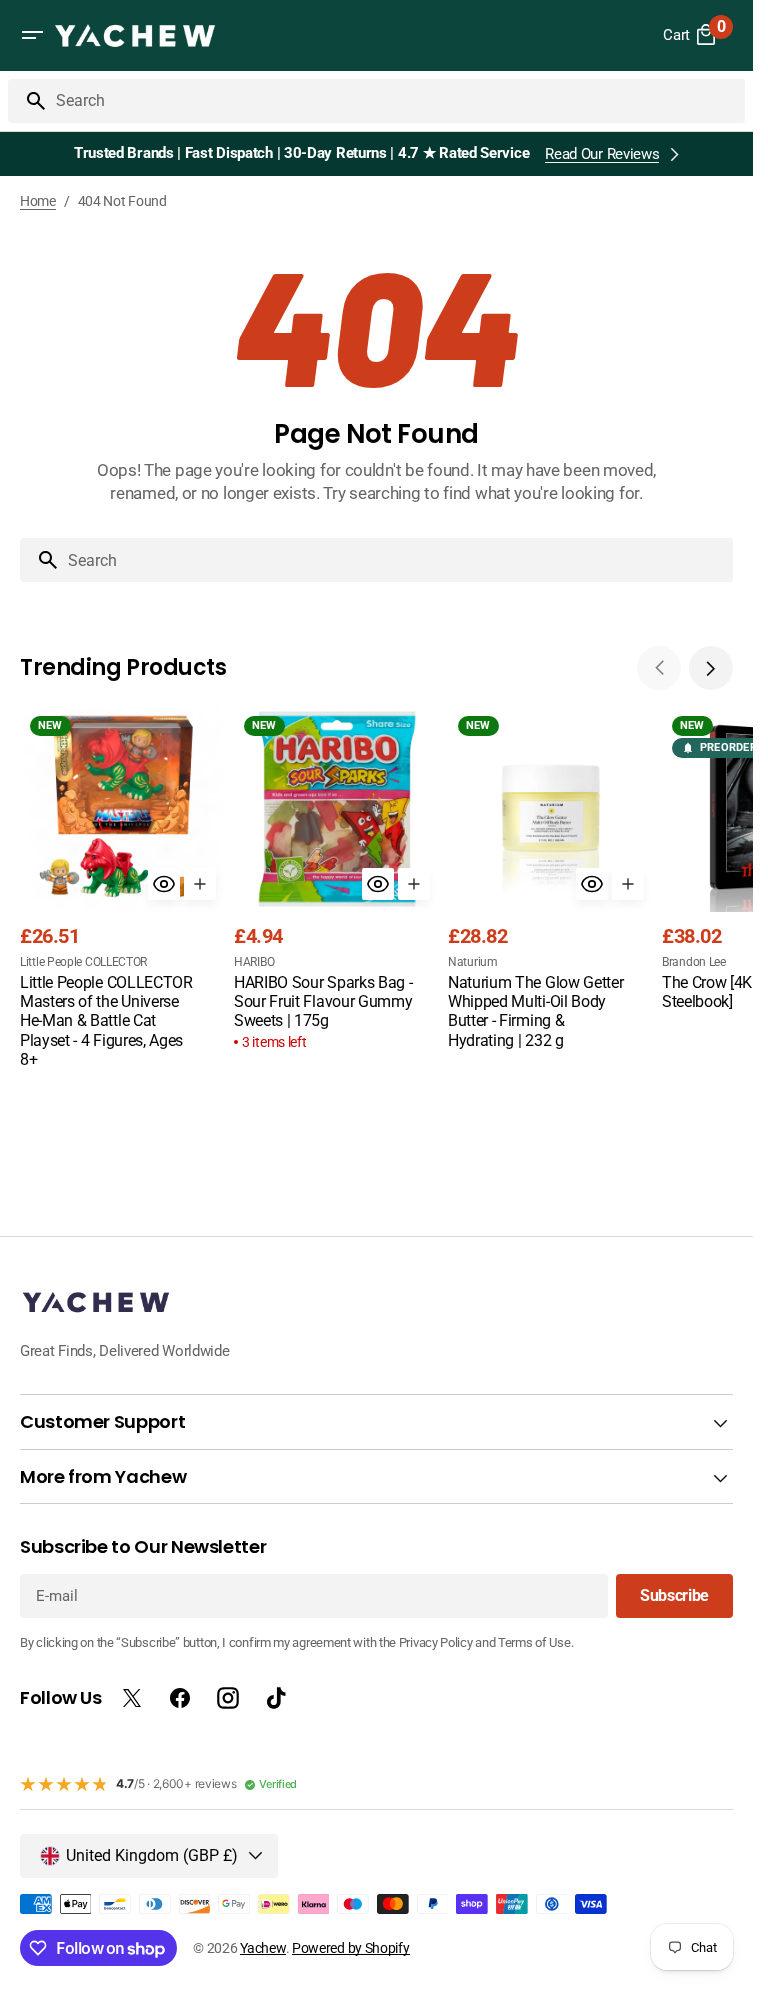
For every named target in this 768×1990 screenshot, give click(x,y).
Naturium (473, 962)
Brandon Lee (694, 962)
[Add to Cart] (200, 884)
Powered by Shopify (351, 1948)
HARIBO (254, 962)
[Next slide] (711, 668)
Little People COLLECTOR (83, 962)
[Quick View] (164, 884)
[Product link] (123, 889)
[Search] (28, 101)
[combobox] (396, 101)
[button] (32, 35)
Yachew (262, 1948)
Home (38, 201)
